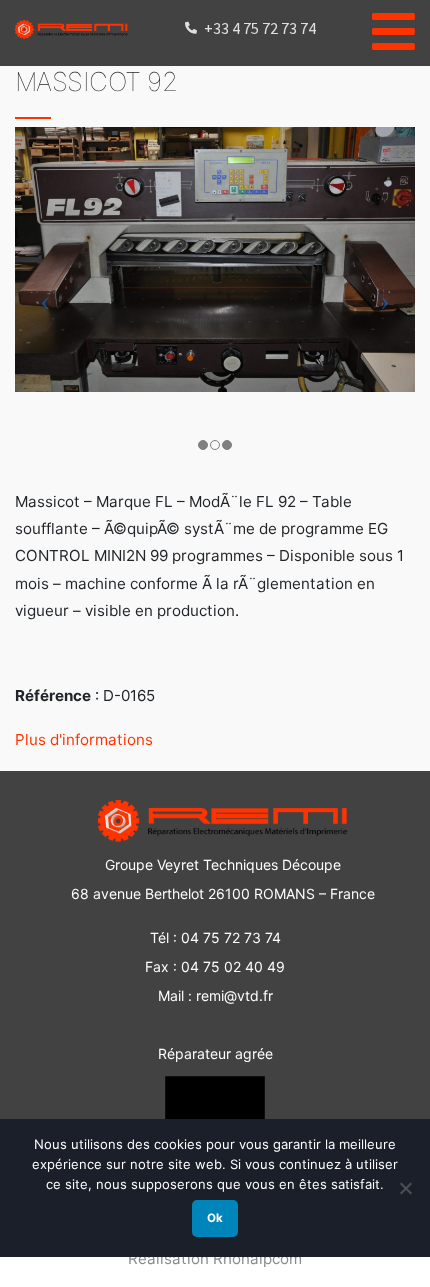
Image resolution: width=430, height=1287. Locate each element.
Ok (215, 1218)
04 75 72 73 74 (231, 937)
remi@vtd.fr (234, 995)
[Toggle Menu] (393, 28)
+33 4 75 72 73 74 (260, 28)
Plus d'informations (84, 739)
